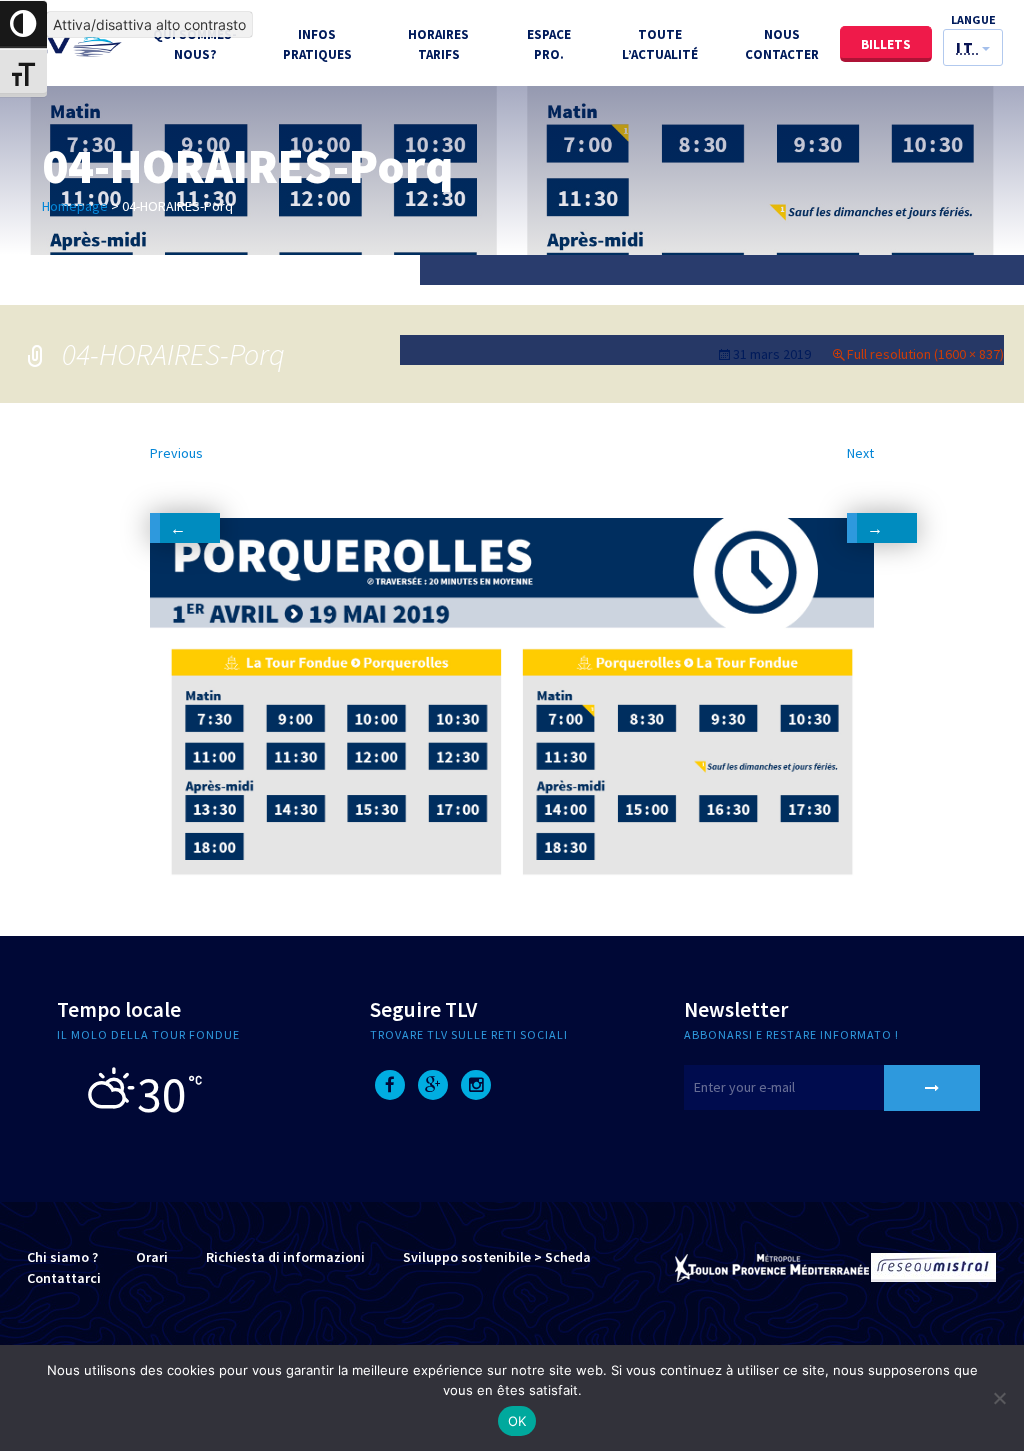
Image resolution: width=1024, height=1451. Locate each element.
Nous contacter (782, 44)
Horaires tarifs (438, 44)
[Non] (999, 1398)
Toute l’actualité (660, 44)
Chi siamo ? (62, 1257)
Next (860, 481)
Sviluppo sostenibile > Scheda (497, 1257)
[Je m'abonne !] (932, 1088)
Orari (152, 1257)
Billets (886, 44)
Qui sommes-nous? (195, 44)
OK (517, 1421)
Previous (176, 481)
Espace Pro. (549, 44)
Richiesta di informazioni (285, 1257)
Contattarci (64, 1278)
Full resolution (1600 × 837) (925, 354)
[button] (973, 47)
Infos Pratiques (317, 44)
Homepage (75, 206)
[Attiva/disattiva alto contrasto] (23, 24)
